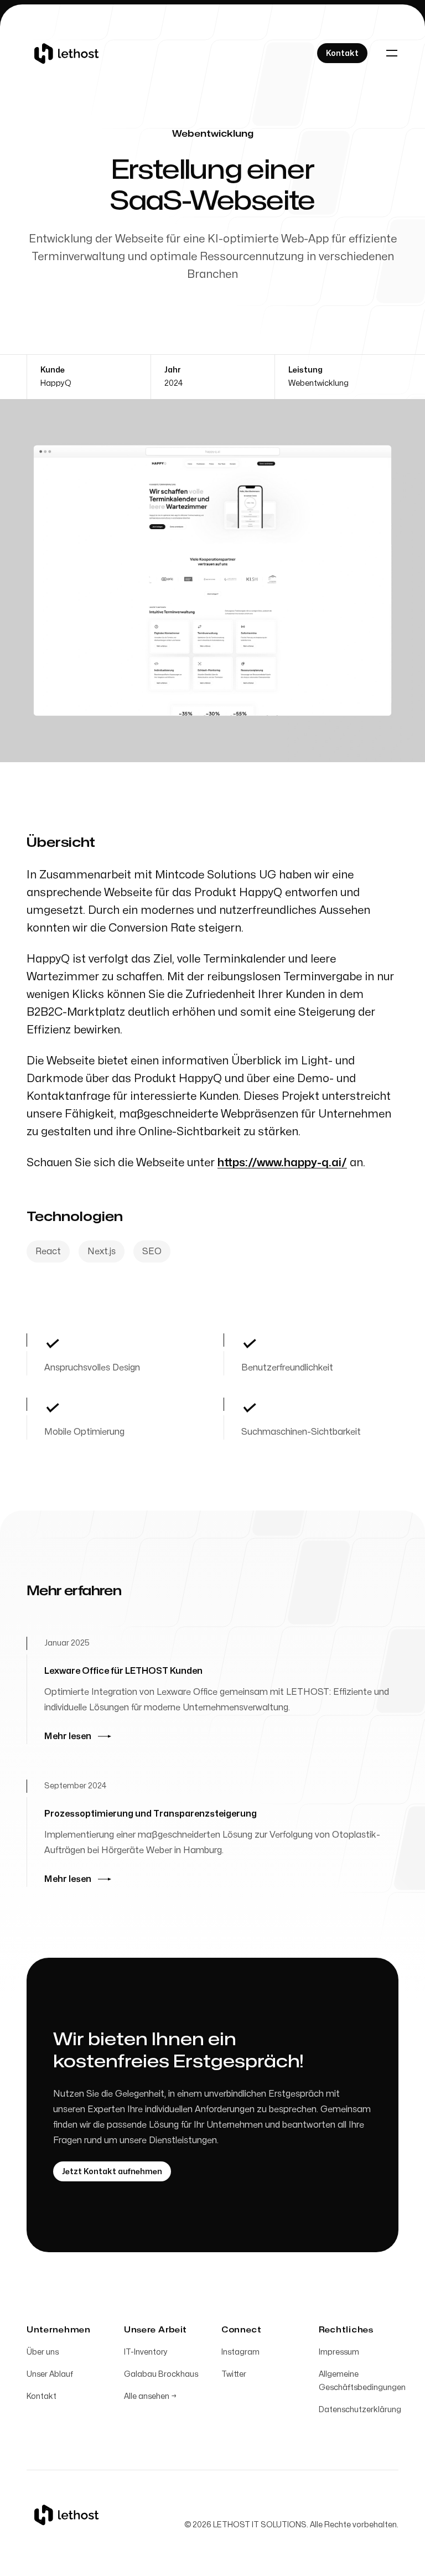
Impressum (339, 2352)
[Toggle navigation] (392, 53)
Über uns (43, 2352)
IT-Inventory (146, 2352)
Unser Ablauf (50, 2374)
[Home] (66, 53)
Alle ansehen (150, 2396)
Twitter (234, 2374)
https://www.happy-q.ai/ (282, 1163)
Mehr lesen (68, 1736)
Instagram (240, 2352)
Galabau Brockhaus (161, 2374)
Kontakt (42, 2396)
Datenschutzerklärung (360, 2410)
